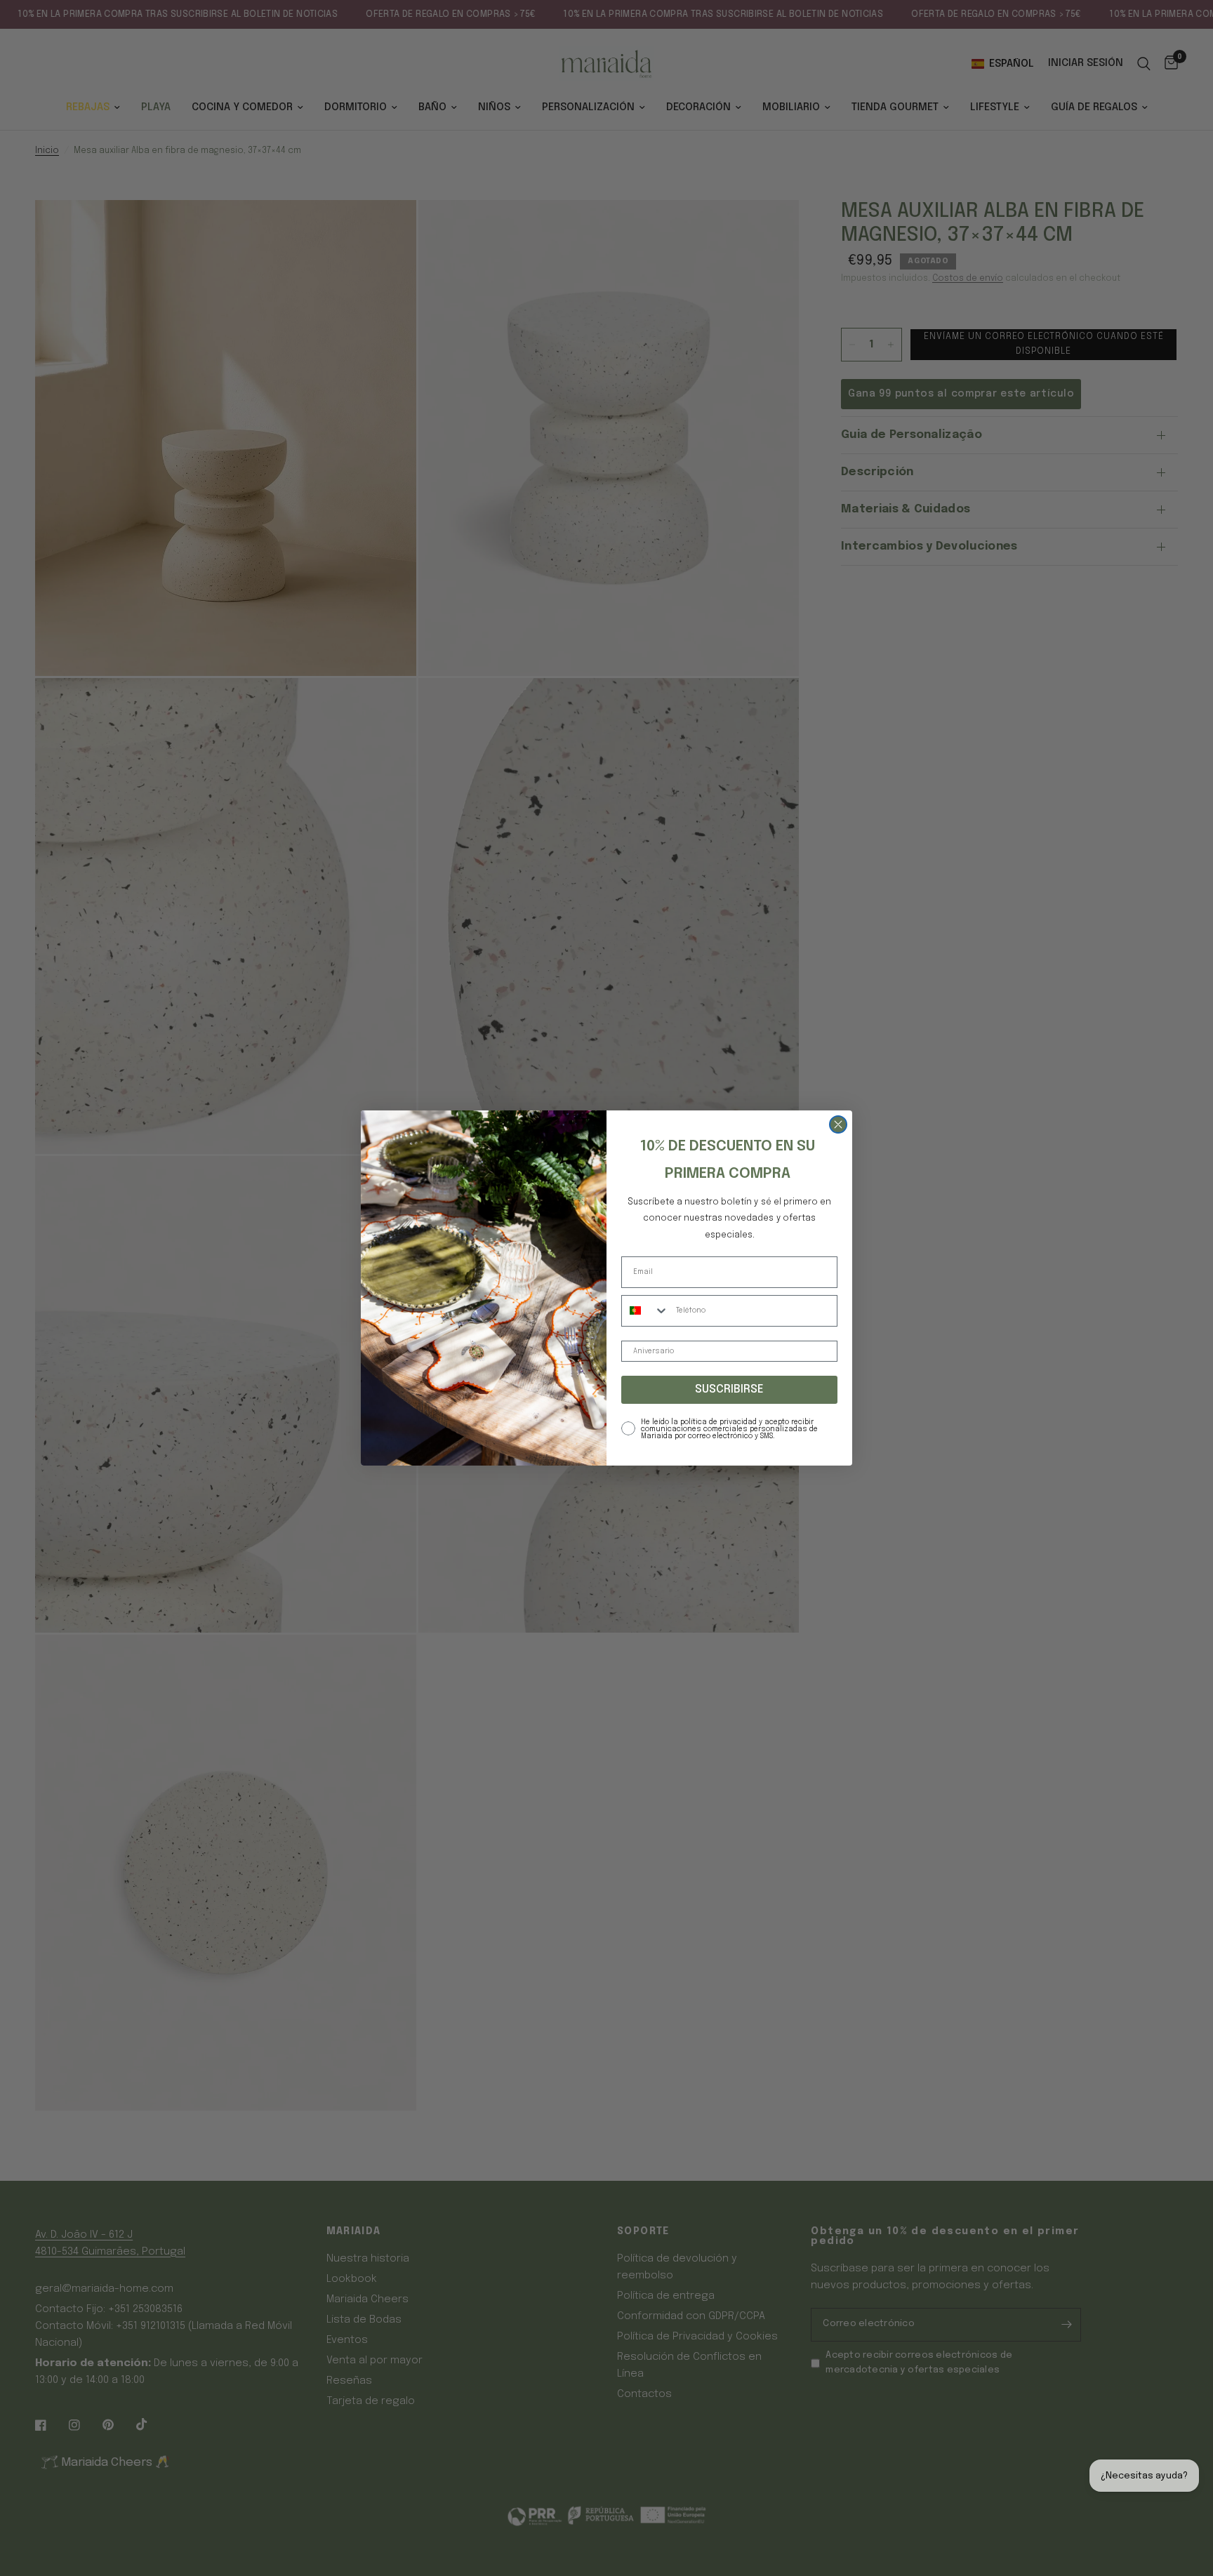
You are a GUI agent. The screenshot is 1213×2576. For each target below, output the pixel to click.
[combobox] (645, 1311)
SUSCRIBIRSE (729, 1389)
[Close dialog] (838, 1124)
